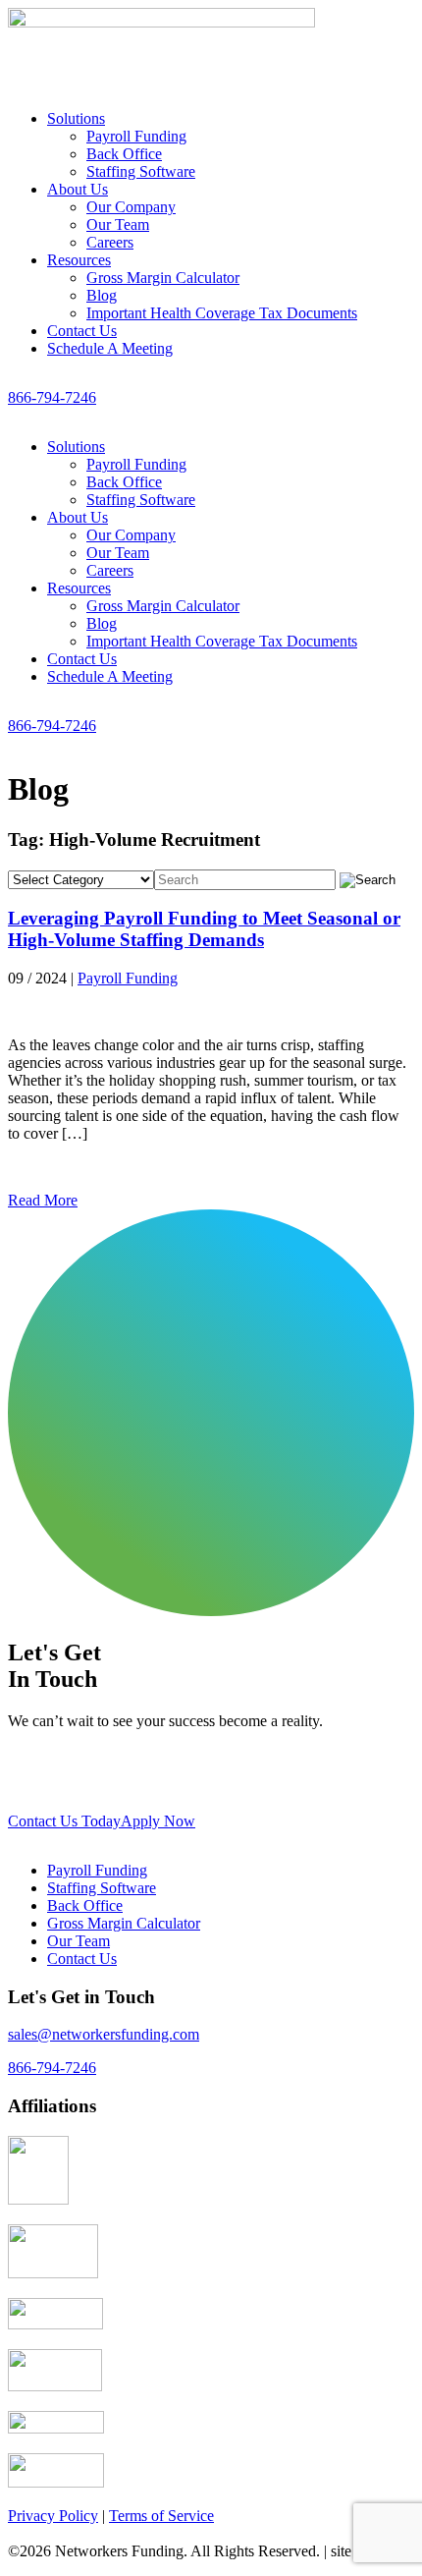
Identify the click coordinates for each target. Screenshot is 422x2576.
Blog (102, 295)
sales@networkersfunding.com (104, 2034)
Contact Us (82, 331)
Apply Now (158, 1821)
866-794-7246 (52, 397)
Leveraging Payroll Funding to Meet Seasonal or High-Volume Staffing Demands (204, 929)
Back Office (124, 154)
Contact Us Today (64, 1821)
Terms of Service (161, 2516)
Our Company (131, 207)
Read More (43, 1200)
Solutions (76, 118)
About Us (78, 189)
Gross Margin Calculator (163, 278)
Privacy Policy (53, 2516)
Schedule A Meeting (110, 348)
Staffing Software (141, 171)
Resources (79, 260)
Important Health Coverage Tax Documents (222, 313)
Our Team (118, 224)
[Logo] (161, 43)
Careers (110, 242)
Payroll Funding (136, 136)
